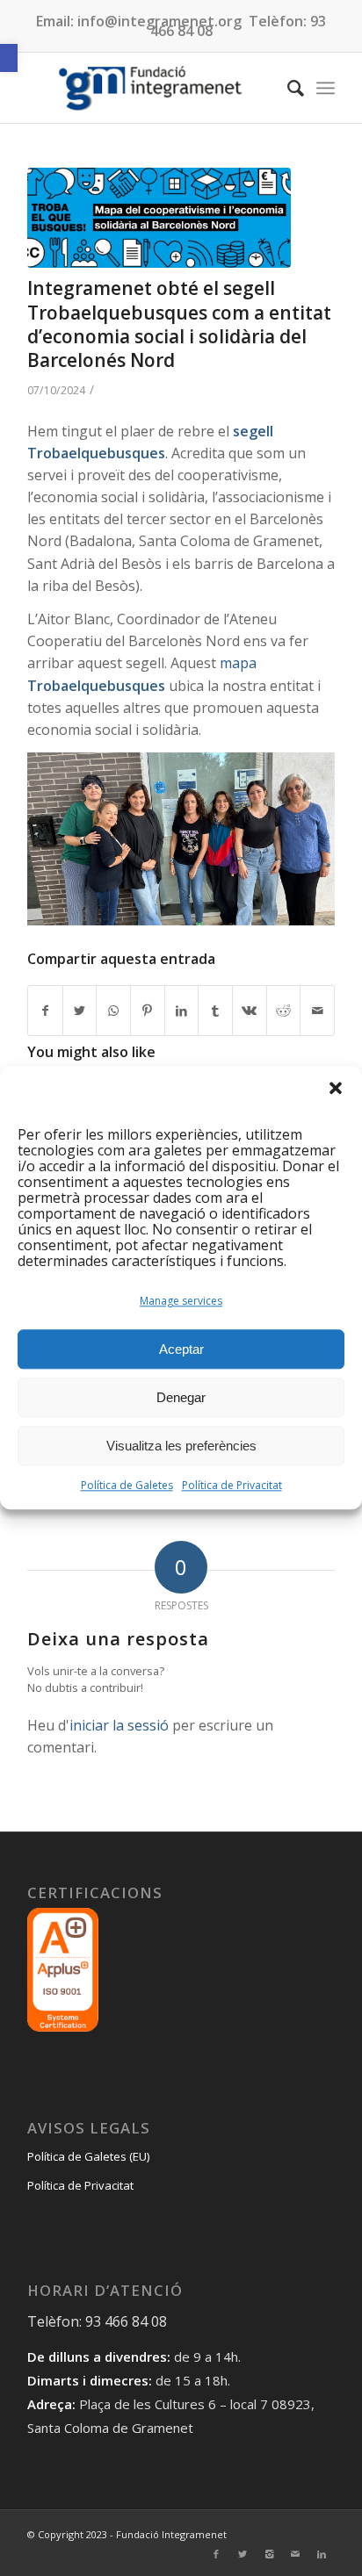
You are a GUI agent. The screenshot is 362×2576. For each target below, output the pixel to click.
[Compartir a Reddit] (284, 1011)
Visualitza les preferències (181, 1446)
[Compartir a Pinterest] (148, 1011)
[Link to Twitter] (243, 2554)
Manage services (181, 1302)
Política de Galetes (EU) (88, 2156)
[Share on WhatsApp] (113, 1011)
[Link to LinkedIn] (322, 2554)
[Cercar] (287, 88)
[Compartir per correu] (317, 1011)
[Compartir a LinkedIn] (182, 1011)
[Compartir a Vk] (250, 1011)
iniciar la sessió (119, 1725)
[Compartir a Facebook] (45, 1011)
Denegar (181, 1397)
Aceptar (181, 1349)
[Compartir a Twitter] (80, 1011)
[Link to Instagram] (269, 2554)
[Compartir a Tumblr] (215, 1011)
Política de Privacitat (232, 1486)
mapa (238, 663)
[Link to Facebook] (216, 2554)
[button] (9, 58)
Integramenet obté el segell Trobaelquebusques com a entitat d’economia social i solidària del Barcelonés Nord (179, 324)
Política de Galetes (127, 1486)
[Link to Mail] (295, 2554)
